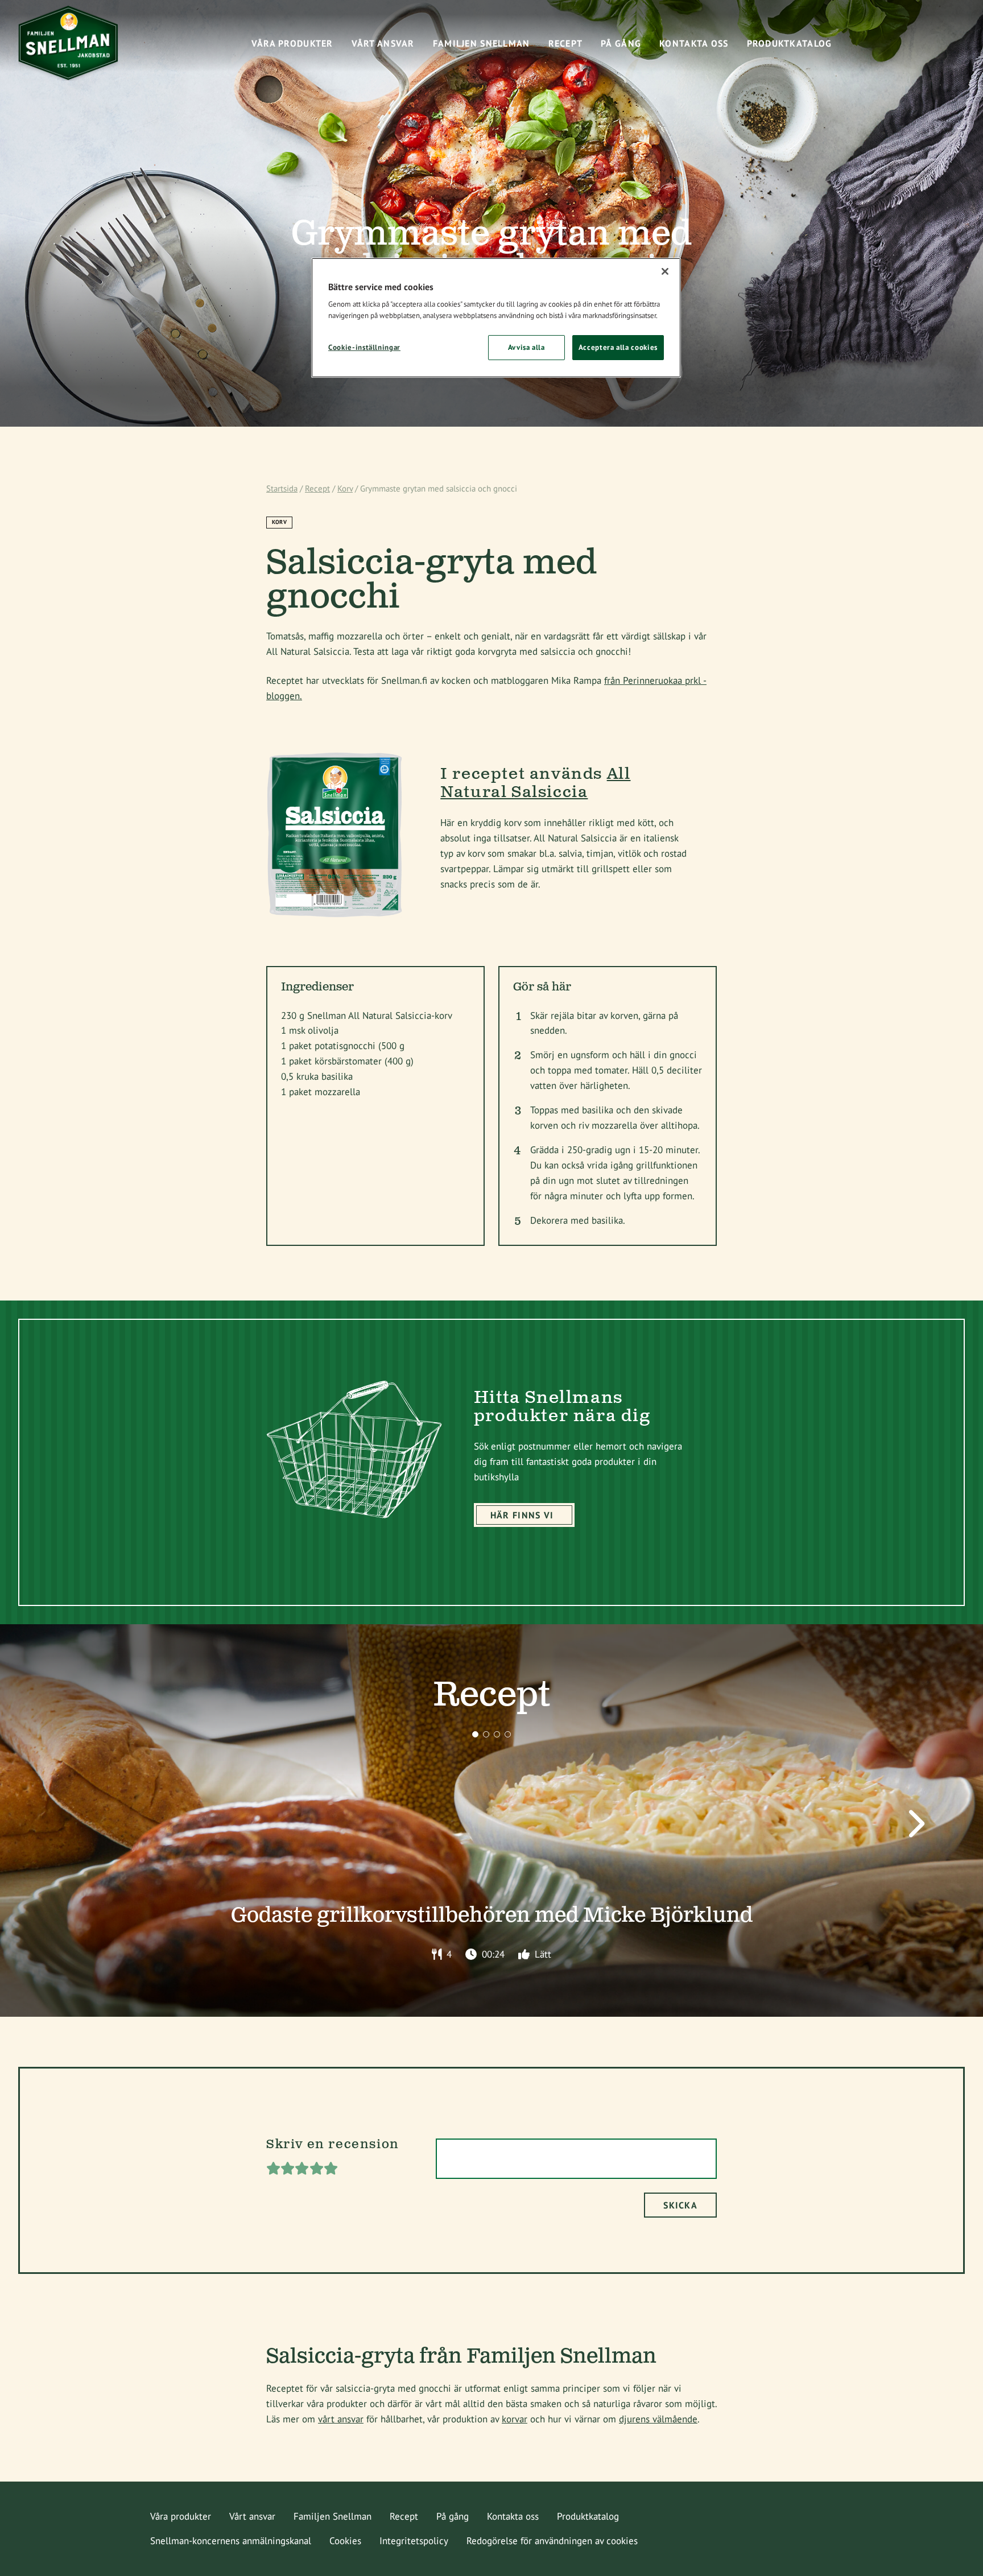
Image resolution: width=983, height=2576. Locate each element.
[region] (496, 318)
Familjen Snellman (333, 2516)
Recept (317, 488)
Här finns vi (522, 1515)
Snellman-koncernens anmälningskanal (231, 2541)
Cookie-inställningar (364, 347)
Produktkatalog (588, 2516)
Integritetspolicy (414, 2541)
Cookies (345, 2541)
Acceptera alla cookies (618, 347)
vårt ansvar (341, 2419)
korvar (515, 2419)
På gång (453, 2516)
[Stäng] (665, 271)
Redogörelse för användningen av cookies (552, 2541)
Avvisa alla (526, 347)
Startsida (282, 488)
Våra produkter (181, 2516)
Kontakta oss (513, 2516)
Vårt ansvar (252, 2516)
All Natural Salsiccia (535, 783)
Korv (345, 488)
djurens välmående (658, 2419)
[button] (475, 1734)
